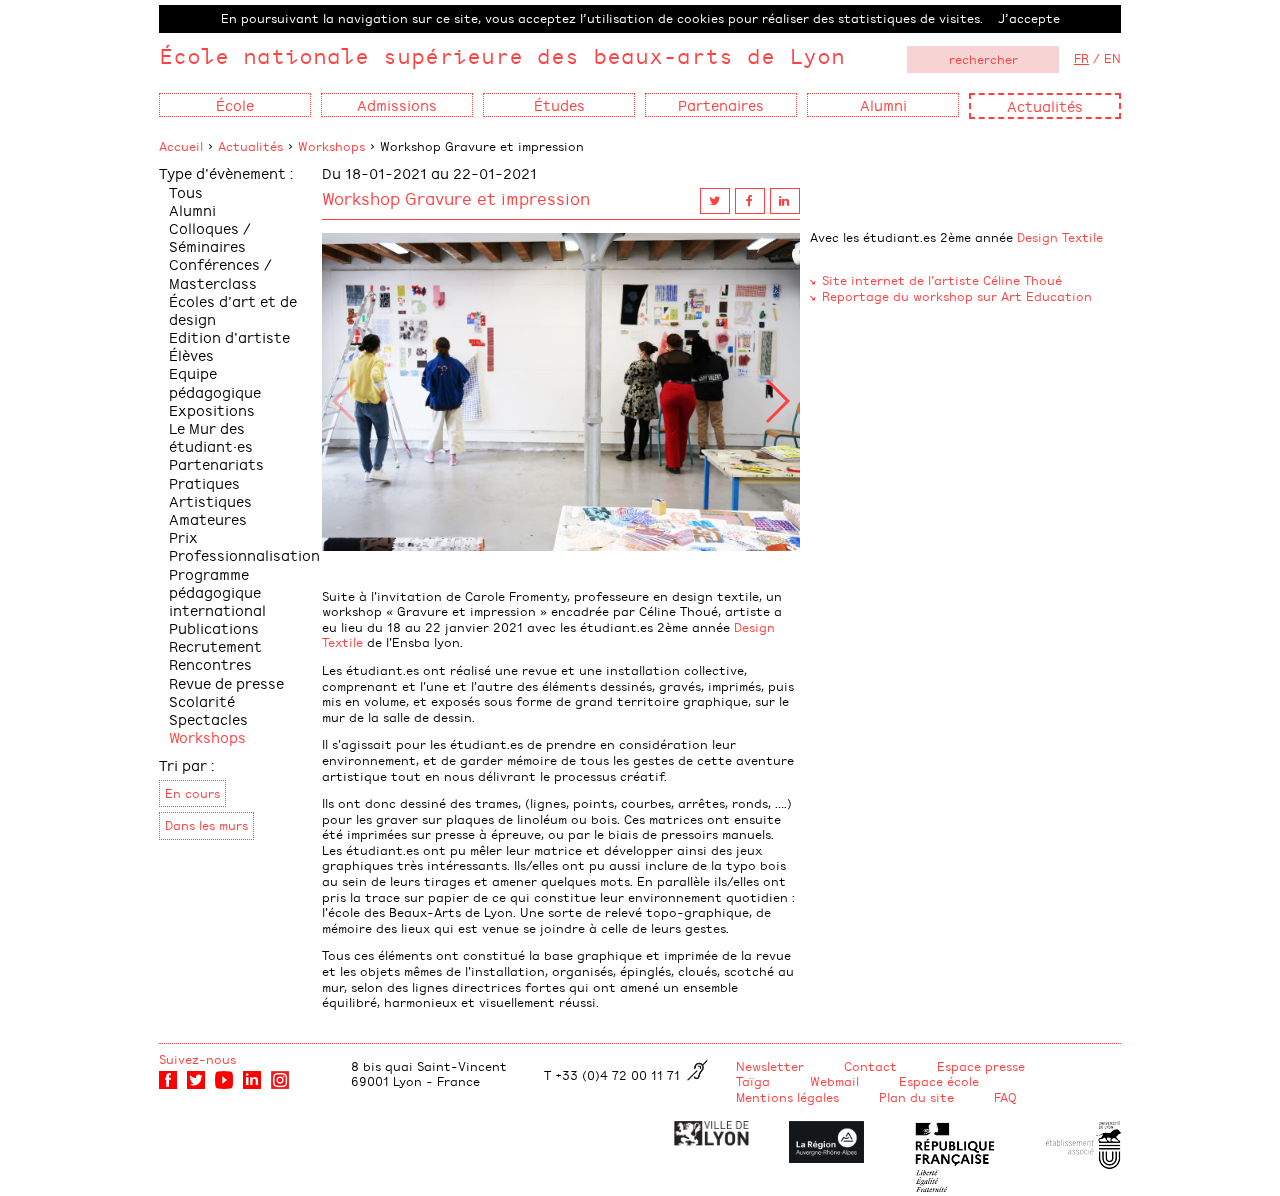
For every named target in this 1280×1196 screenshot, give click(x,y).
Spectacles (208, 718)
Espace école (939, 1081)
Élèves (191, 354)
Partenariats (216, 463)
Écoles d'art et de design (233, 309)
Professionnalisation (244, 554)
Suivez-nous (197, 1059)
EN (1112, 58)
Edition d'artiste (229, 336)
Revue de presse (226, 682)
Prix (183, 536)
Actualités (1045, 105)
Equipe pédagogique (215, 381)
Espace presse (981, 1066)
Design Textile (1060, 237)
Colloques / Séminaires (210, 236)
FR (1081, 58)
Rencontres (210, 663)
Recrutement (215, 645)
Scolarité (202, 700)
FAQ (1005, 1097)
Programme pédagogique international (217, 591)
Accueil (181, 146)
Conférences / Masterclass (220, 272)
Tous (186, 191)
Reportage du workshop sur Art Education (957, 296)
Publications (214, 627)
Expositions (212, 409)
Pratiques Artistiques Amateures (210, 500)
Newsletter (770, 1066)
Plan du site (916, 1097)
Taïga (753, 1081)
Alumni (192, 209)
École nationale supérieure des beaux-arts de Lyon (502, 55)
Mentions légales (787, 1097)
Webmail (834, 1081)
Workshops (331, 146)
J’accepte (1029, 18)
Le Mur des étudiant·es (211, 436)
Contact (870, 1066)
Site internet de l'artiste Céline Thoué (942, 280)
